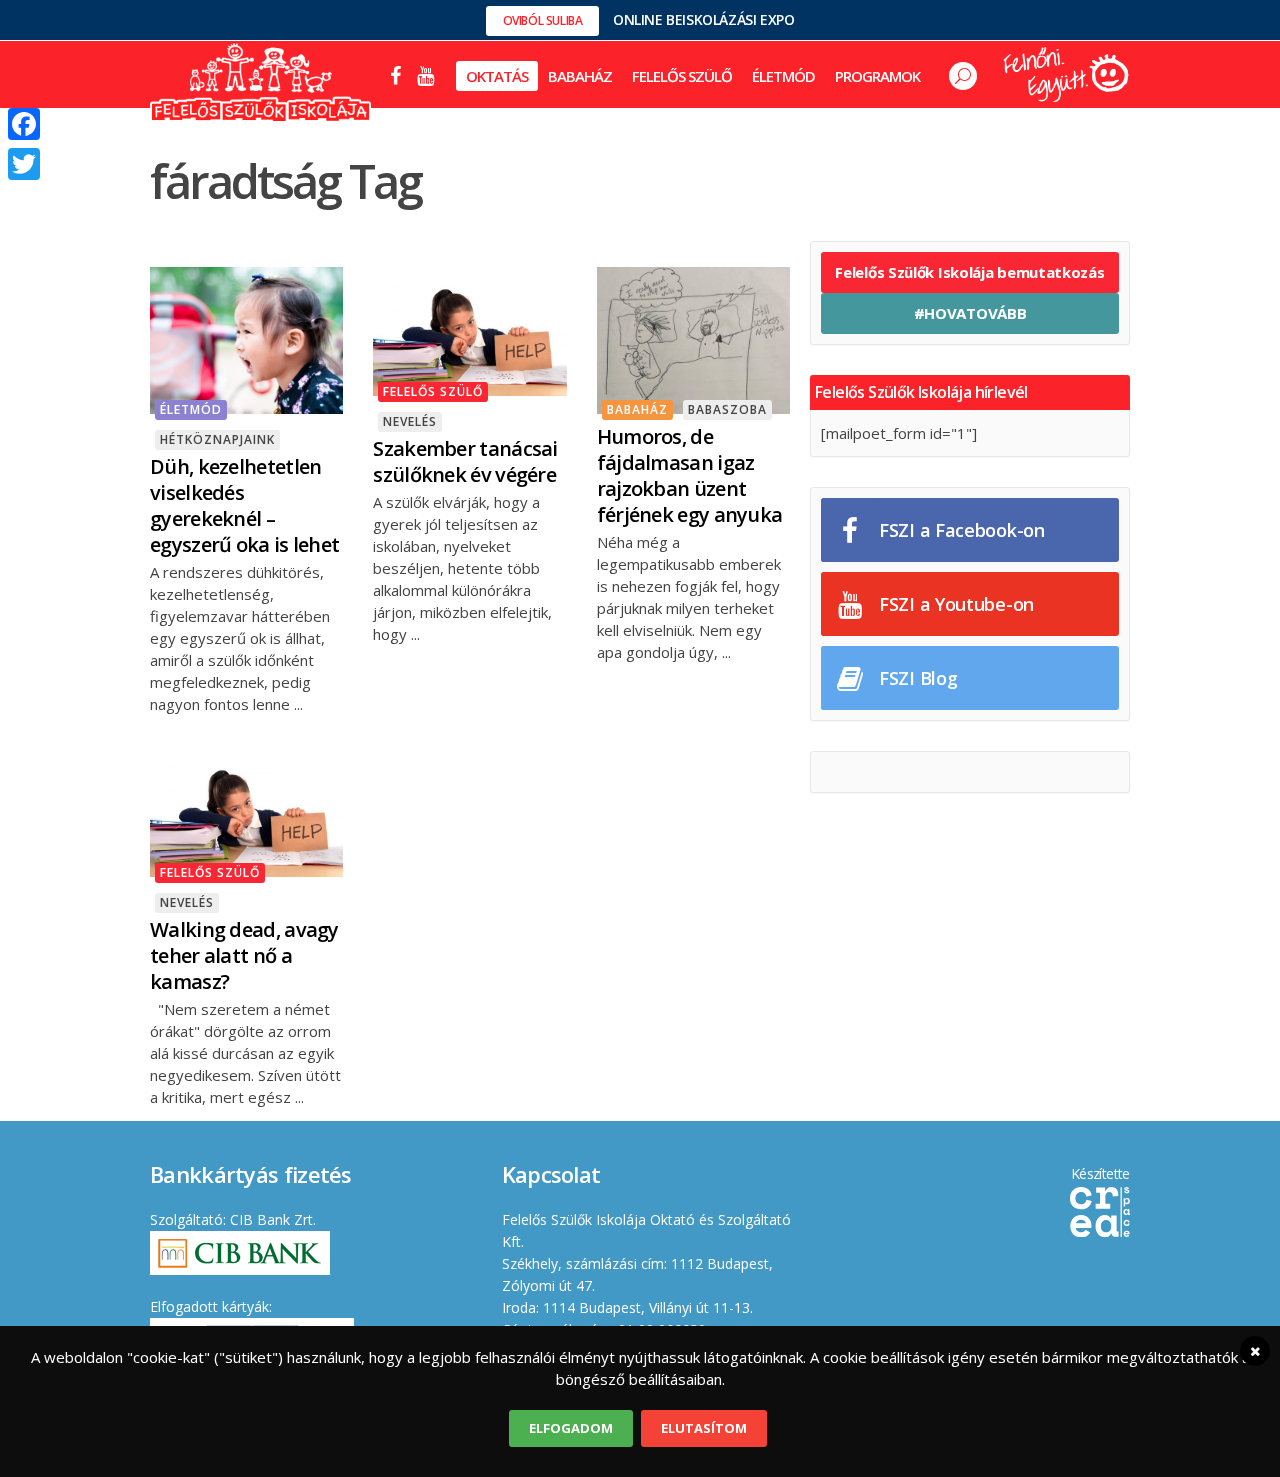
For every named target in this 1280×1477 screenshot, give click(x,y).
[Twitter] (24, 164)
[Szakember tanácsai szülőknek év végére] (469, 329)
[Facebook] (24, 124)
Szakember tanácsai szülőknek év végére (465, 461)
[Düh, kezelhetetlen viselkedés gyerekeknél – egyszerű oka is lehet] (246, 338)
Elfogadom (571, 1428)
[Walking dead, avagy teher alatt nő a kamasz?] (246, 810)
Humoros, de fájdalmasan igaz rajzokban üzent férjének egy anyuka (690, 475)
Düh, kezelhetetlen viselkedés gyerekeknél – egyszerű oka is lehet (244, 505)
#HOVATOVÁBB (970, 313)
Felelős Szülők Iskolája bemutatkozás (969, 272)
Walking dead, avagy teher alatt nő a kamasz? (244, 955)
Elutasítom (704, 1428)
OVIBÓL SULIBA (543, 20)
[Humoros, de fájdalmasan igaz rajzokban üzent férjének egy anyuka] (693, 338)
